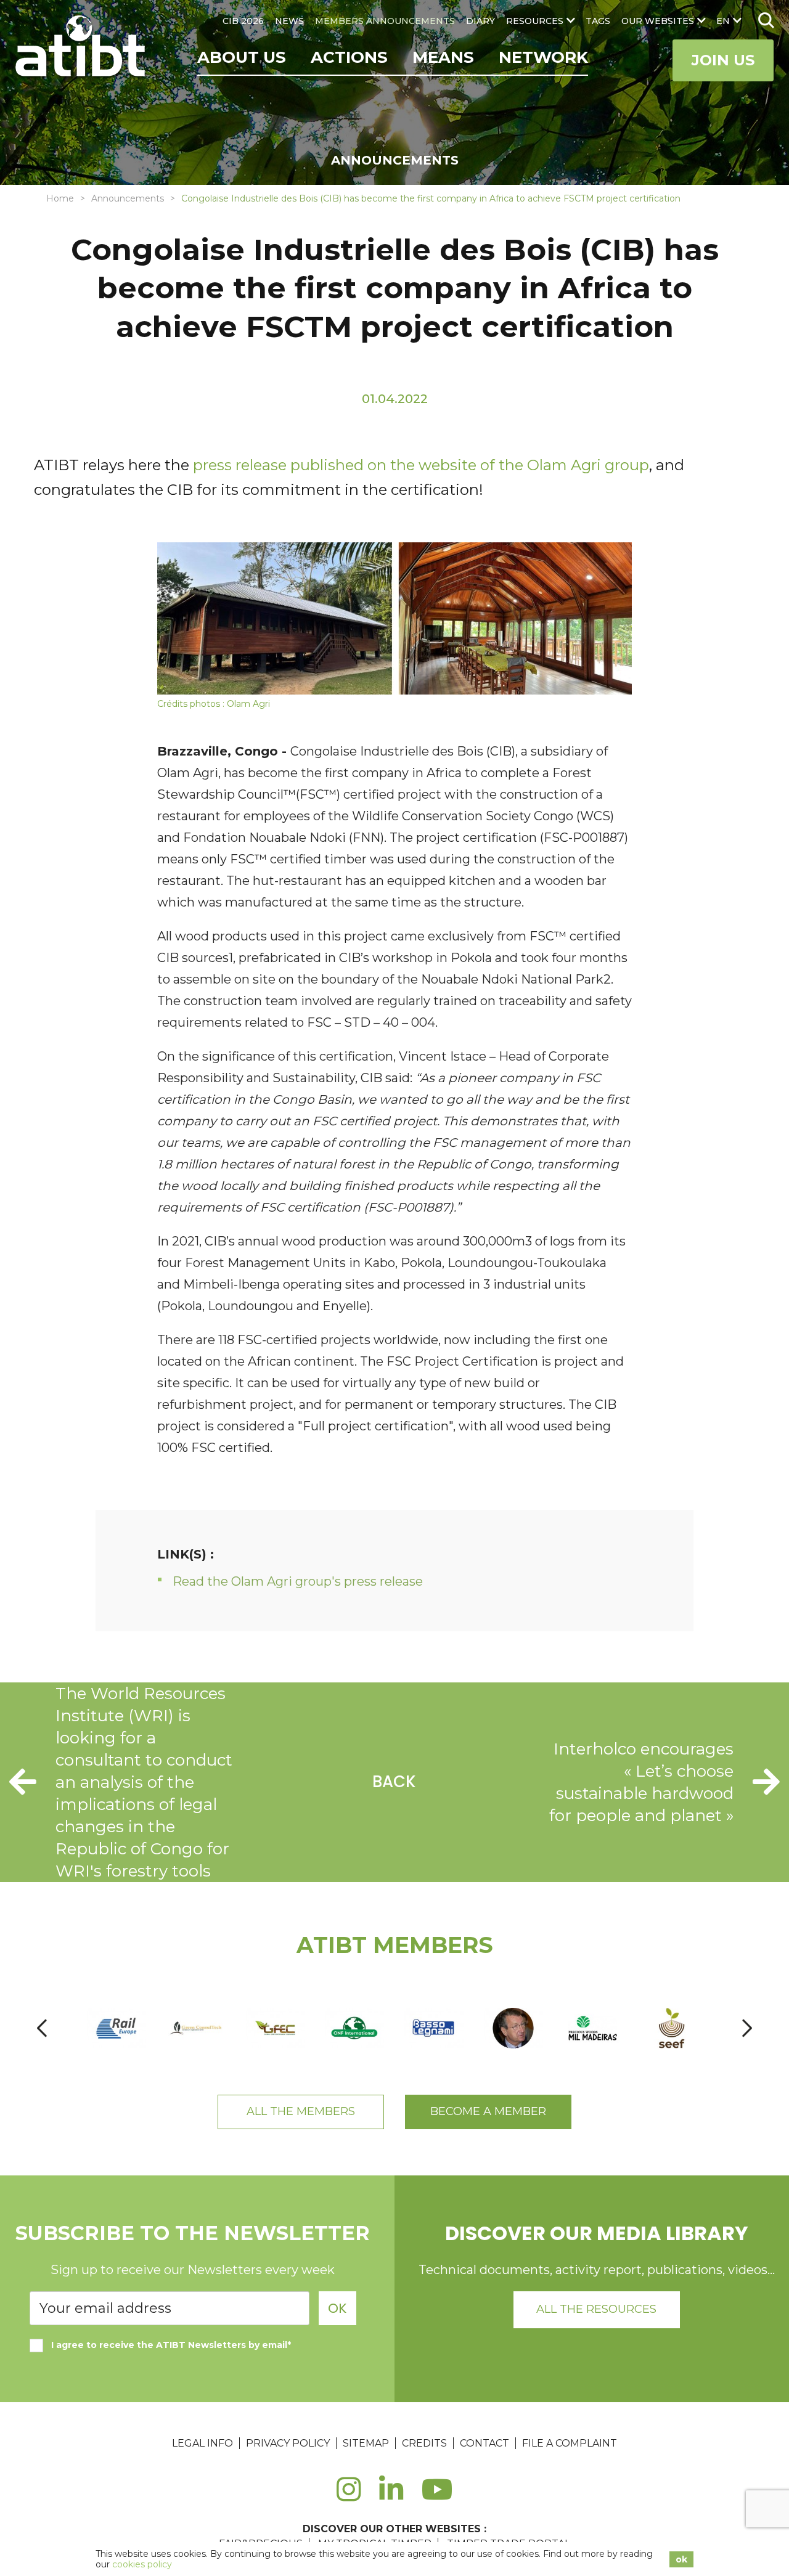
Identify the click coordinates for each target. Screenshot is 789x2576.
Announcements (128, 198)
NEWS (289, 21)
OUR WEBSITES (658, 21)
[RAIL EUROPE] (116, 2028)
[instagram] (349, 2496)
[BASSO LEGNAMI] (434, 2028)
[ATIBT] (82, 47)
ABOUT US (242, 57)
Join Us (723, 60)
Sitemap (366, 2443)
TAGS (598, 21)
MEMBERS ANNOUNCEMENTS (385, 21)
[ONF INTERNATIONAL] (355, 2028)
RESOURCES (535, 21)
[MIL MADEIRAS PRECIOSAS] (593, 2028)
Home (60, 198)
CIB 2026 (243, 21)
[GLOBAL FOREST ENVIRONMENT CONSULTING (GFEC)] (275, 2028)
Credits (424, 2443)
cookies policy (142, 2564)
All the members (301, 2111)
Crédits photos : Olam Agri (214, 704)
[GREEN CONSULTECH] (196, 2028)
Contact (484, 2443)
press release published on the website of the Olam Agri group (421, 465)
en (723, 21)
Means (443, 57)
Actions (349, 57)
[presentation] (42, 2028)
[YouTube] (437, 2496)
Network (543, 57)
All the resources (596, 2309)
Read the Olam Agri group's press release (298, 1581)
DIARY (480, 21)
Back (394, 1782)
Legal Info (202, 2443)
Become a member (488, 2111)
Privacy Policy (288, 2443)
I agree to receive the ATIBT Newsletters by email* (171, 2345)
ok (681, 2559)
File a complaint (570, 2443)
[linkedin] (391, 2496)
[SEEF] (672, 2028)
